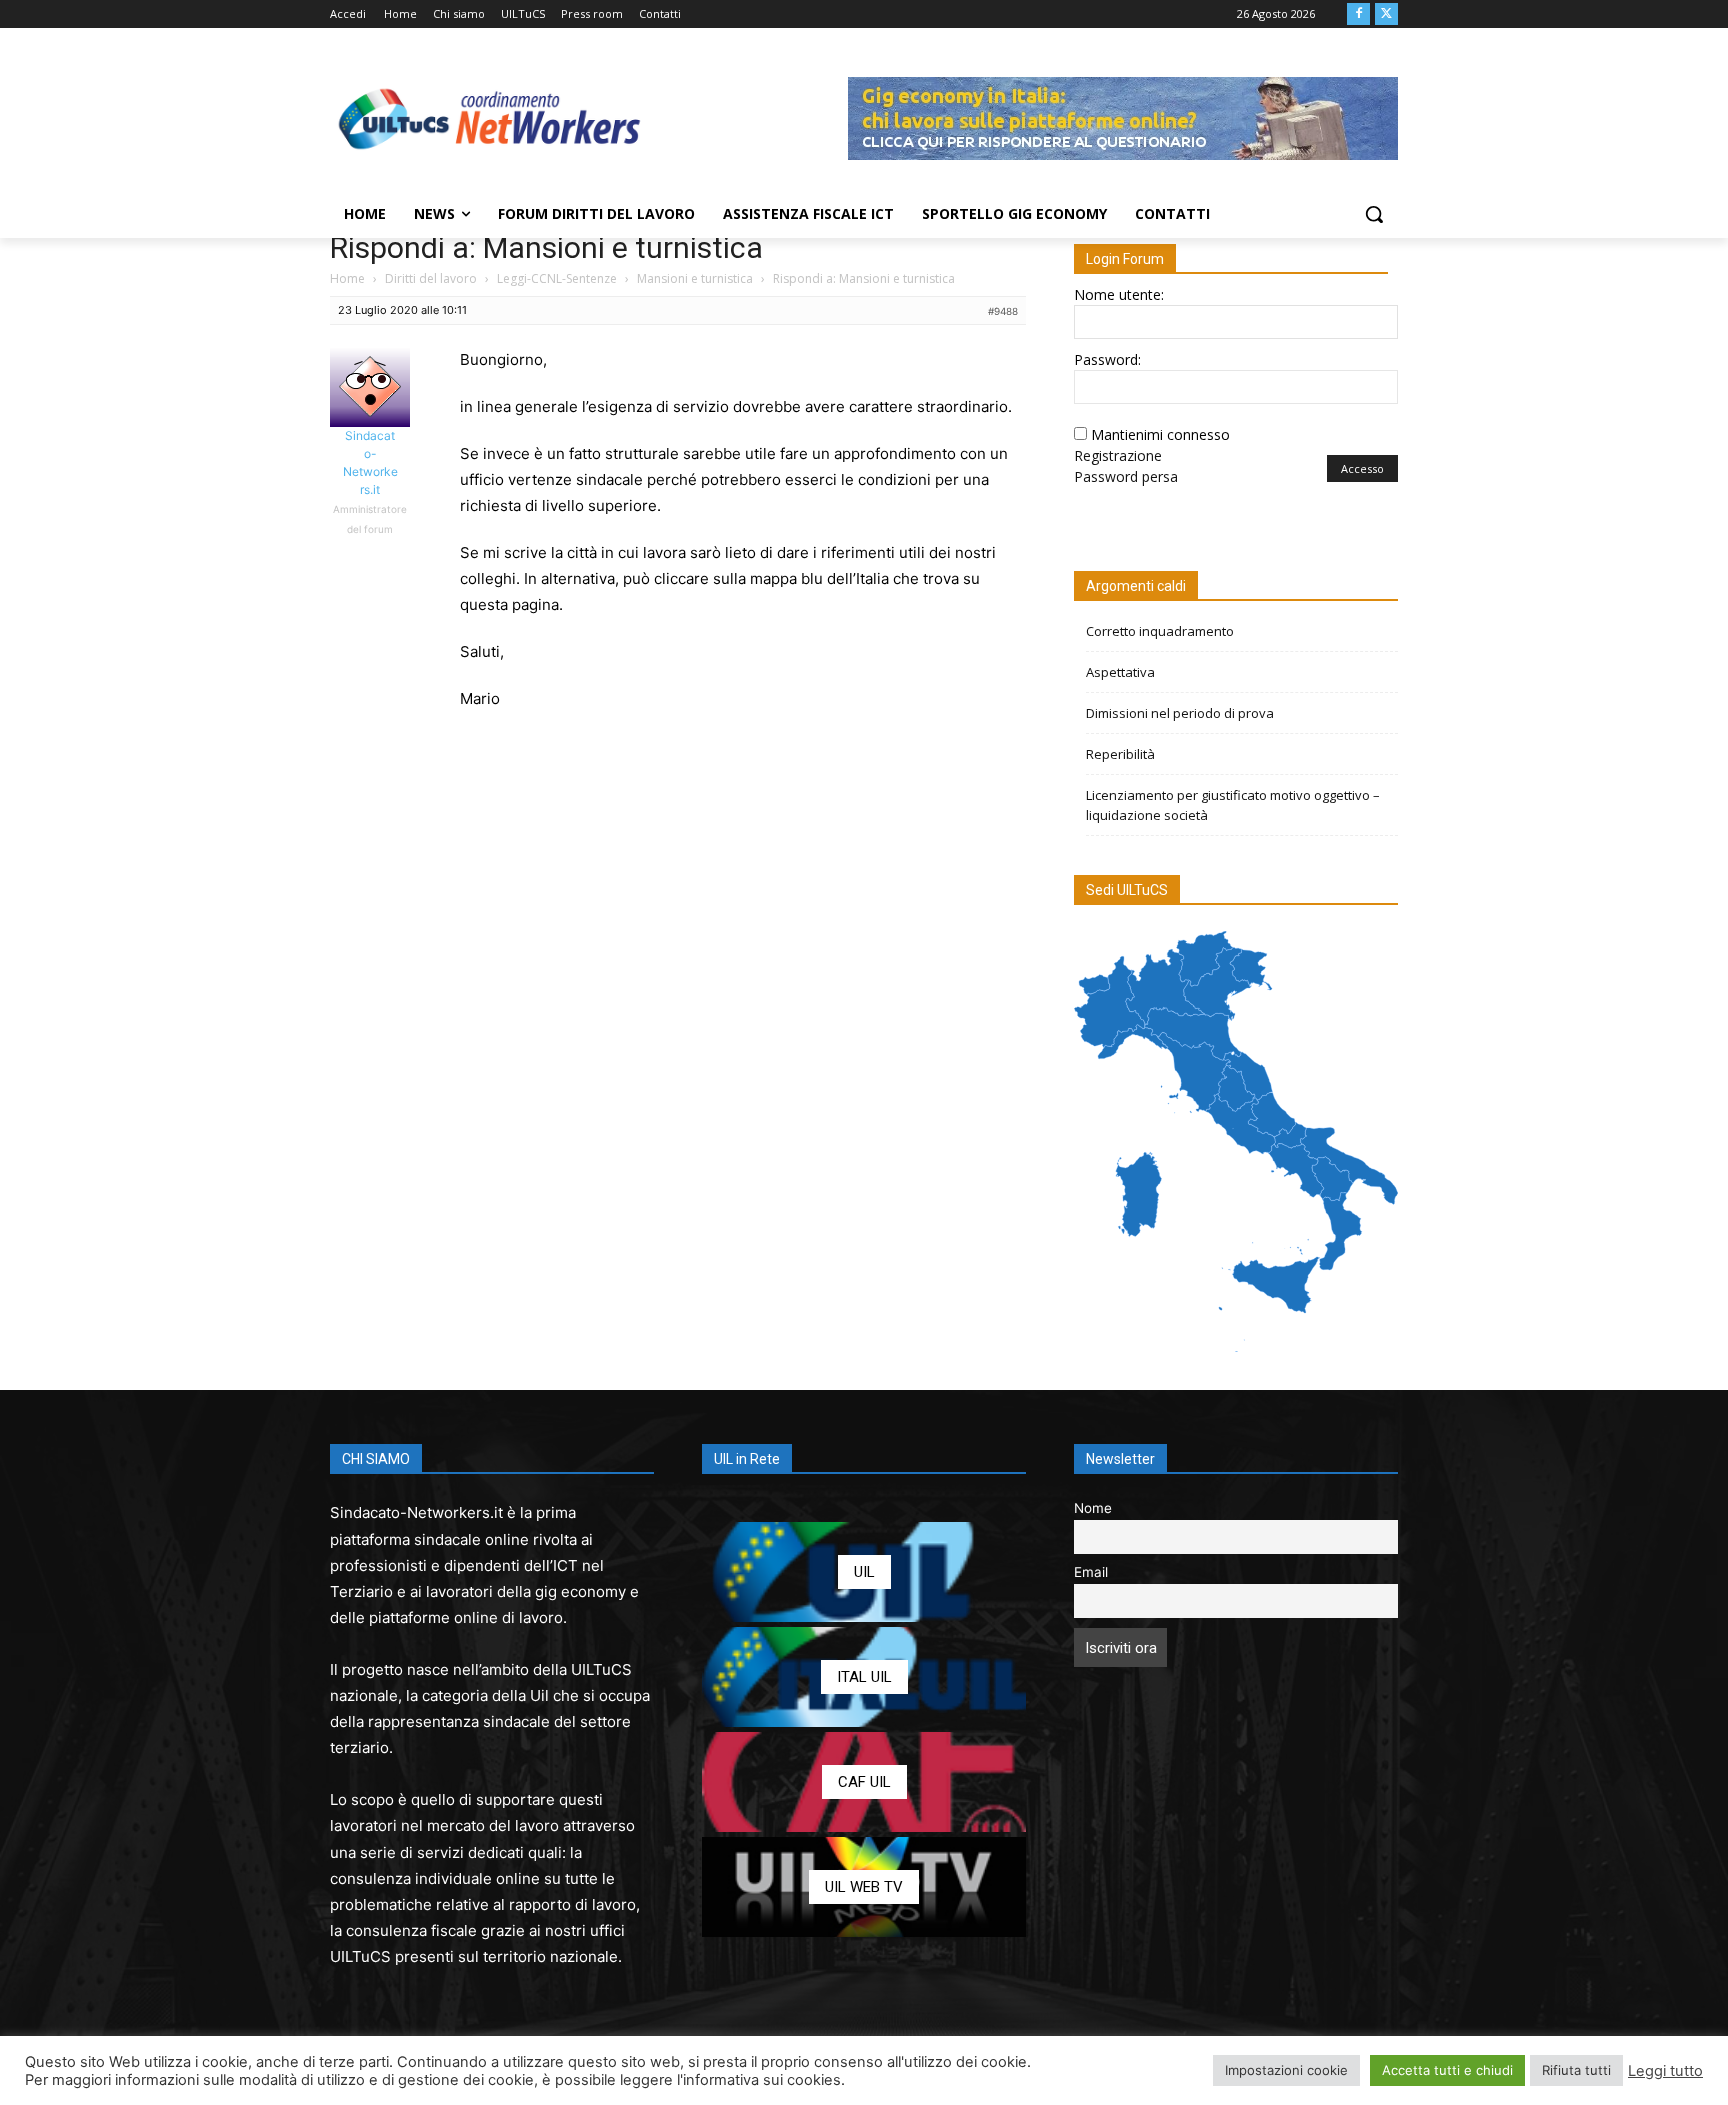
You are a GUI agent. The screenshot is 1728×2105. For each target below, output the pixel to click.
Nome (1093, 1508)
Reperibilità (1120, 754)
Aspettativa (1120, 672)
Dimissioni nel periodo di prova (1180, 713)
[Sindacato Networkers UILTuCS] (490, 118)
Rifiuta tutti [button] (1576, 2070)
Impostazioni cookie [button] (1286, 2070)
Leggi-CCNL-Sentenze (557, 278)
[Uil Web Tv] (864, 1887)
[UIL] (864, 1572)
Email (1091, 1572)
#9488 (1003, 311)
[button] (1374, 214)
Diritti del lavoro (431, 278)
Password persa (1126, 476)
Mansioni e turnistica (695, 278)
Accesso (1362, 468)
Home (347, 278)
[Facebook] (1358, 14)
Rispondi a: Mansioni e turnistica (546, 247)
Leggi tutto (1665, 2071)
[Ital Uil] (864, 1677)
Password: (1107, 359)
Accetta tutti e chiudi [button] (1447, 2070)
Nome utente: (1119, 294)
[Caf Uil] (864, 1782)
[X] (1386, 14)
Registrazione (1118, 455)
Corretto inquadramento (1160, 631)
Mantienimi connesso (1160, 434)
